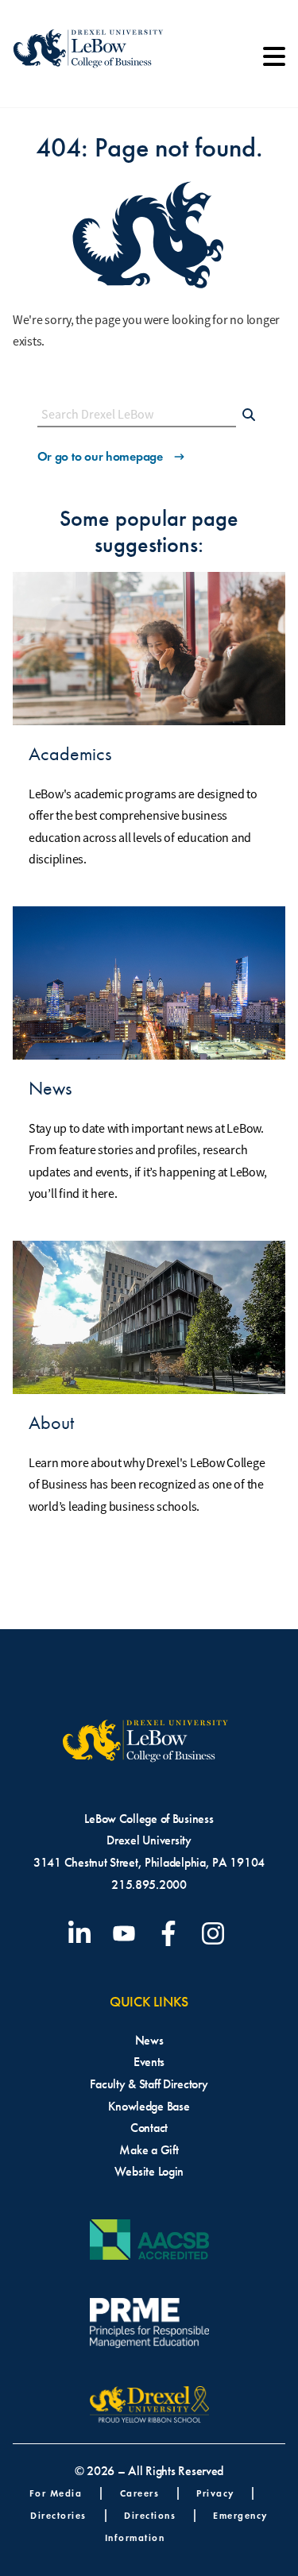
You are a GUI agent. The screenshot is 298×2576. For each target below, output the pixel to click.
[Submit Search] (249, 416)
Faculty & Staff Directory (149, 2084)
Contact (149, 2128)
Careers (140, 2493)
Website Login (149, 2171)
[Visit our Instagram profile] (216, 1933)
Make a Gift (149, 2150)
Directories (58, 2515)
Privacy (215, 2493)
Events (149, 2062)
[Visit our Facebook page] (172, 1933)
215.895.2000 (149, 1885)
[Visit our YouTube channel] (127, 1933)
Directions (150, 2515)
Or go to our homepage (100, 456)
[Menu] (274, 62)
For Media (56, 2493)
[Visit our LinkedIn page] (83, 1933)
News (149, 2040)
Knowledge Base (149, 2106)
